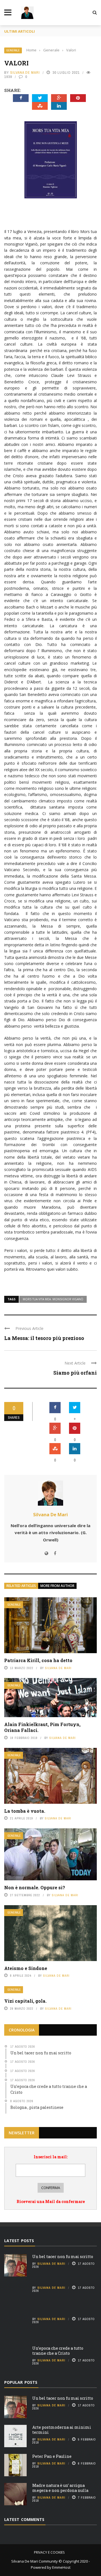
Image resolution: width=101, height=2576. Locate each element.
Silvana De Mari (25, 73)
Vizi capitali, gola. (25, 2001)
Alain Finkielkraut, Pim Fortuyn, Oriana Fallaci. (42, 1727)
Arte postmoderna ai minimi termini (62, 2430)
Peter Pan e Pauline (52, 2456)
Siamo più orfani (75, 1373)
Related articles (21, 1586)
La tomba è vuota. (25, 1811)
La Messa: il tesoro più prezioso (44, 1338)
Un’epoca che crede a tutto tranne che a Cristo (58, 2351)
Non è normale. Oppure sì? (35, 1887)
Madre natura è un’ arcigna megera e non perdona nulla (60, 2488)
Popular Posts (21, 2382)
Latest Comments (24, 2519)
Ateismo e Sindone (26, 1968)
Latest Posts (19, 2241)
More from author (57, 1586)
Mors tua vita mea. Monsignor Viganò (53, 1299)
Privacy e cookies (49, 2552)
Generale (13, 50)
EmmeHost (61, 2567)
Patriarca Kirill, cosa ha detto (38, 1660)
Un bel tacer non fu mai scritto (63, 2257)
